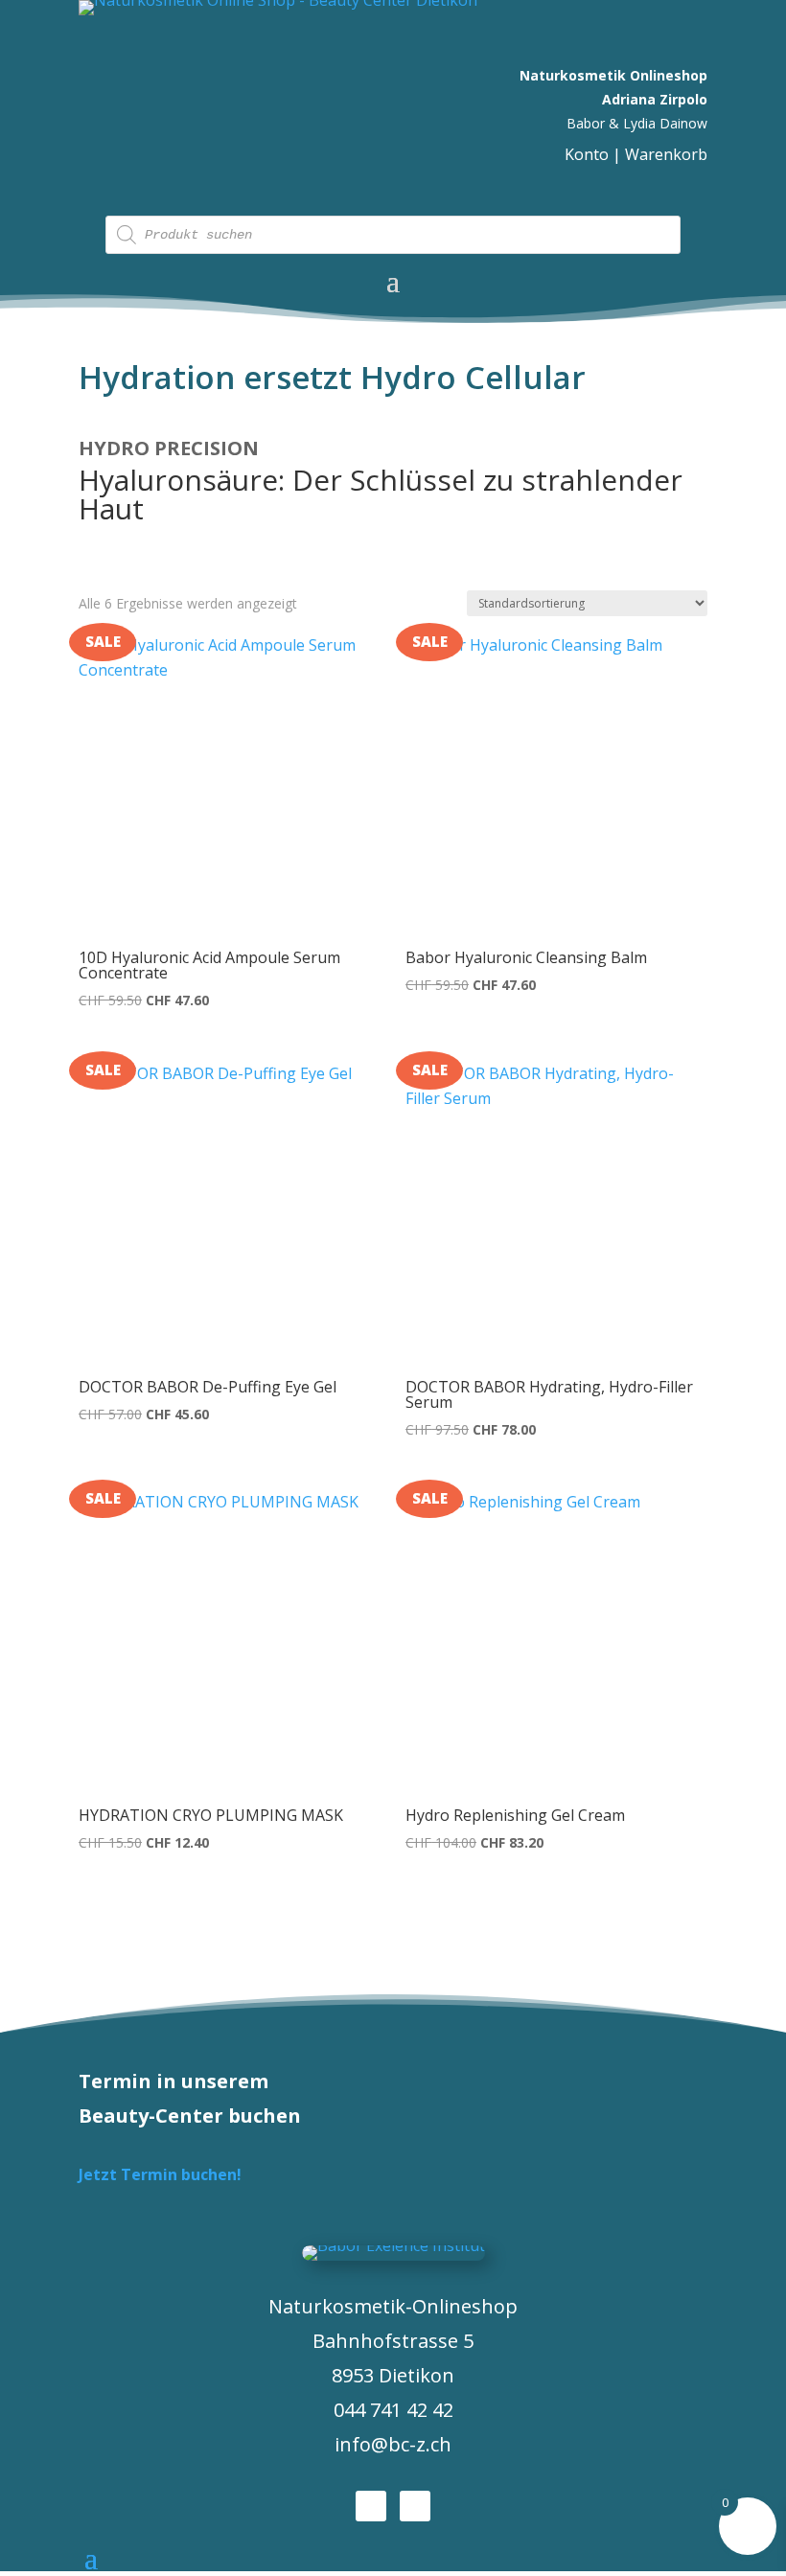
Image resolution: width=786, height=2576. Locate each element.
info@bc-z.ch (393, 2444)
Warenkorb (666, 154)
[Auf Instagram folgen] (415, 2506)
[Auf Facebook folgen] (371, 2506)
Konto (587, 154)
